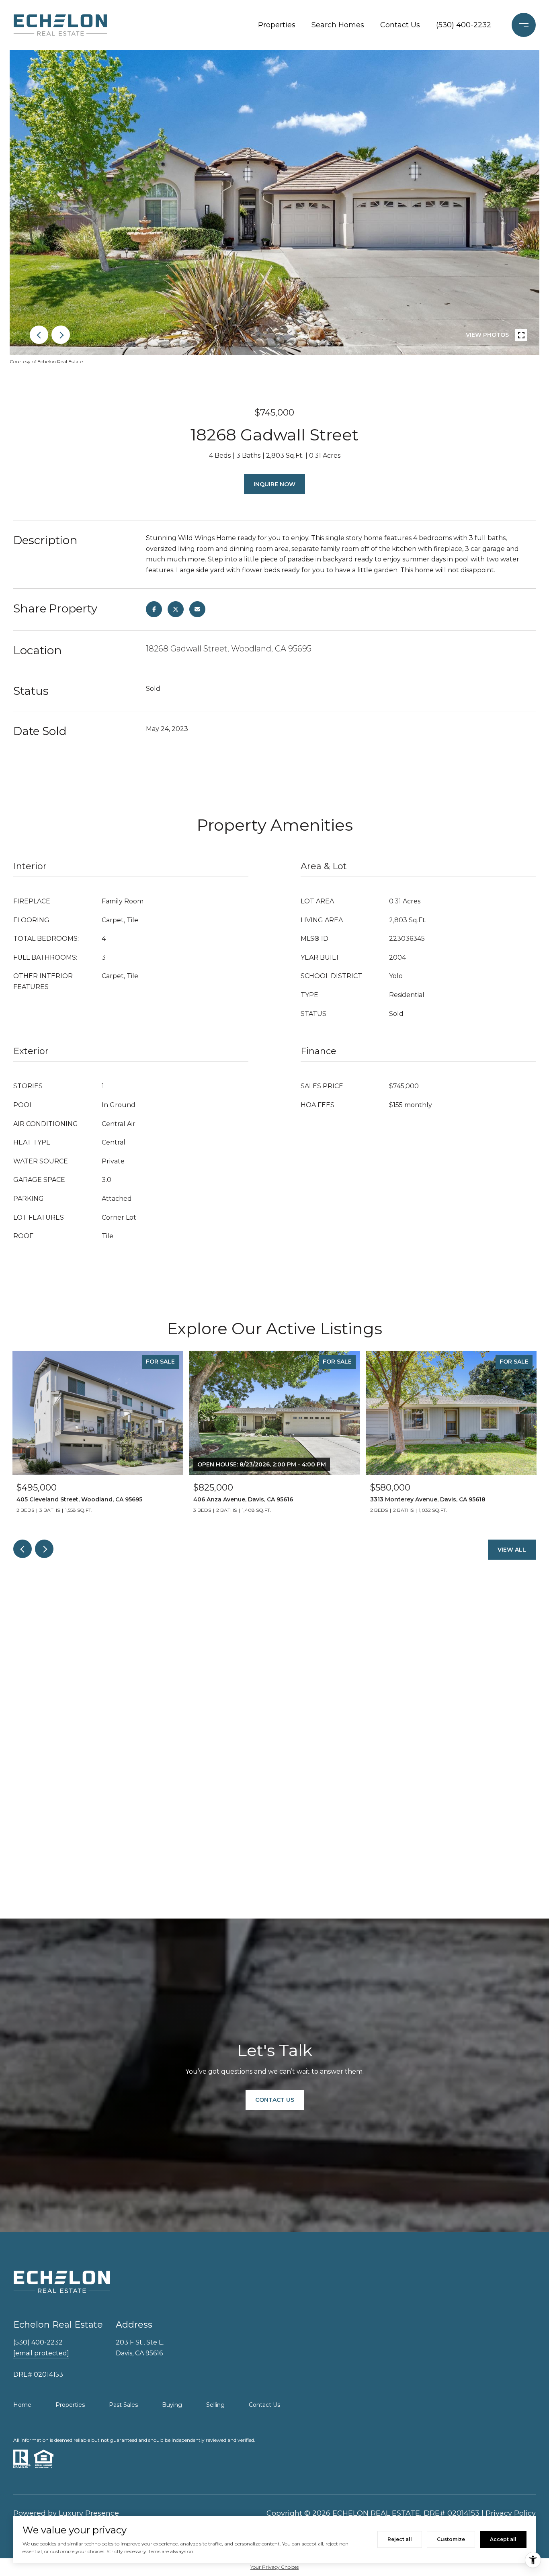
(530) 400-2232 (464, 25)
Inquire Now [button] (274, 484)
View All (512, 1550)
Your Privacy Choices (274, 2567)
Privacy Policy (511, 2513)
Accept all (503, 2539)
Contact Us (400, 25)
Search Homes (338, 25)
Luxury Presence (89, 2513)
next (61, 335)
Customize (451, 2539)
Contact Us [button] (275, 2100)
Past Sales (123, 2405)
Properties (277, 25)
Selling (215, 2405)
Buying (172, 2405)
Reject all (400, 2539)
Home (22, 2405)
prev (39, 335)
